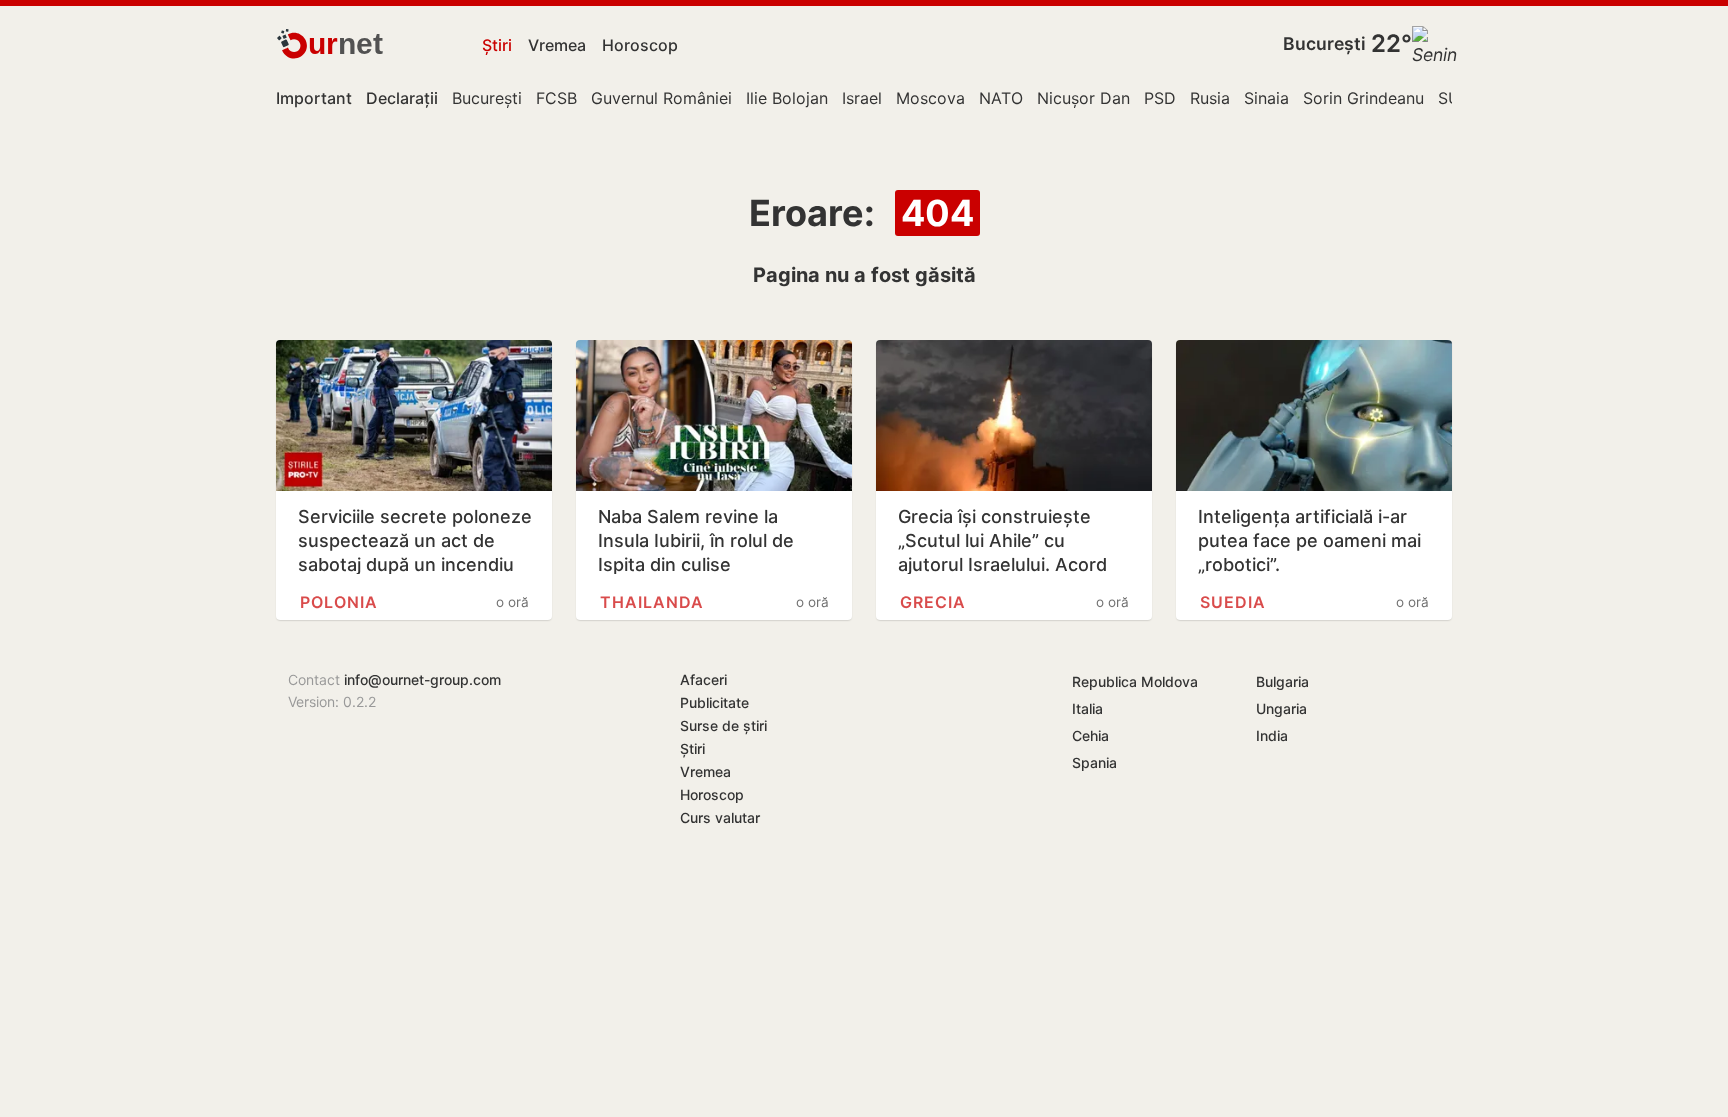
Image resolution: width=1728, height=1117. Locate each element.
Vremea (557, 45)
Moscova (930, 98)
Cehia (1090, 735)
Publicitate (714, 702)
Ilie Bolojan (787, 98)
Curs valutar (720, 817)
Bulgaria (1282, 681)
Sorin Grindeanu (1363, 98)
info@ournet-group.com (422, 679)
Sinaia (1266, 98)
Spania (1094, 762)
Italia (1087, 708)
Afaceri (703, 679)
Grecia (933, 602)
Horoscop (640, 45)
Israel (862, 98)
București (1324, 43)
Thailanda (652, 602)
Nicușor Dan (1083, 98)
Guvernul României (661, 98)
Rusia (1210, 98)
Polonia (339, 602)
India (1272, 735)
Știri (497, 45)
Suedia (1233, 602)
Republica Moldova (1135, 681)
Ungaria (1281, 708)
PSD (1160, 98)
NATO (1001, 98)
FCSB (556, 98)
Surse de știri (723, 725)
